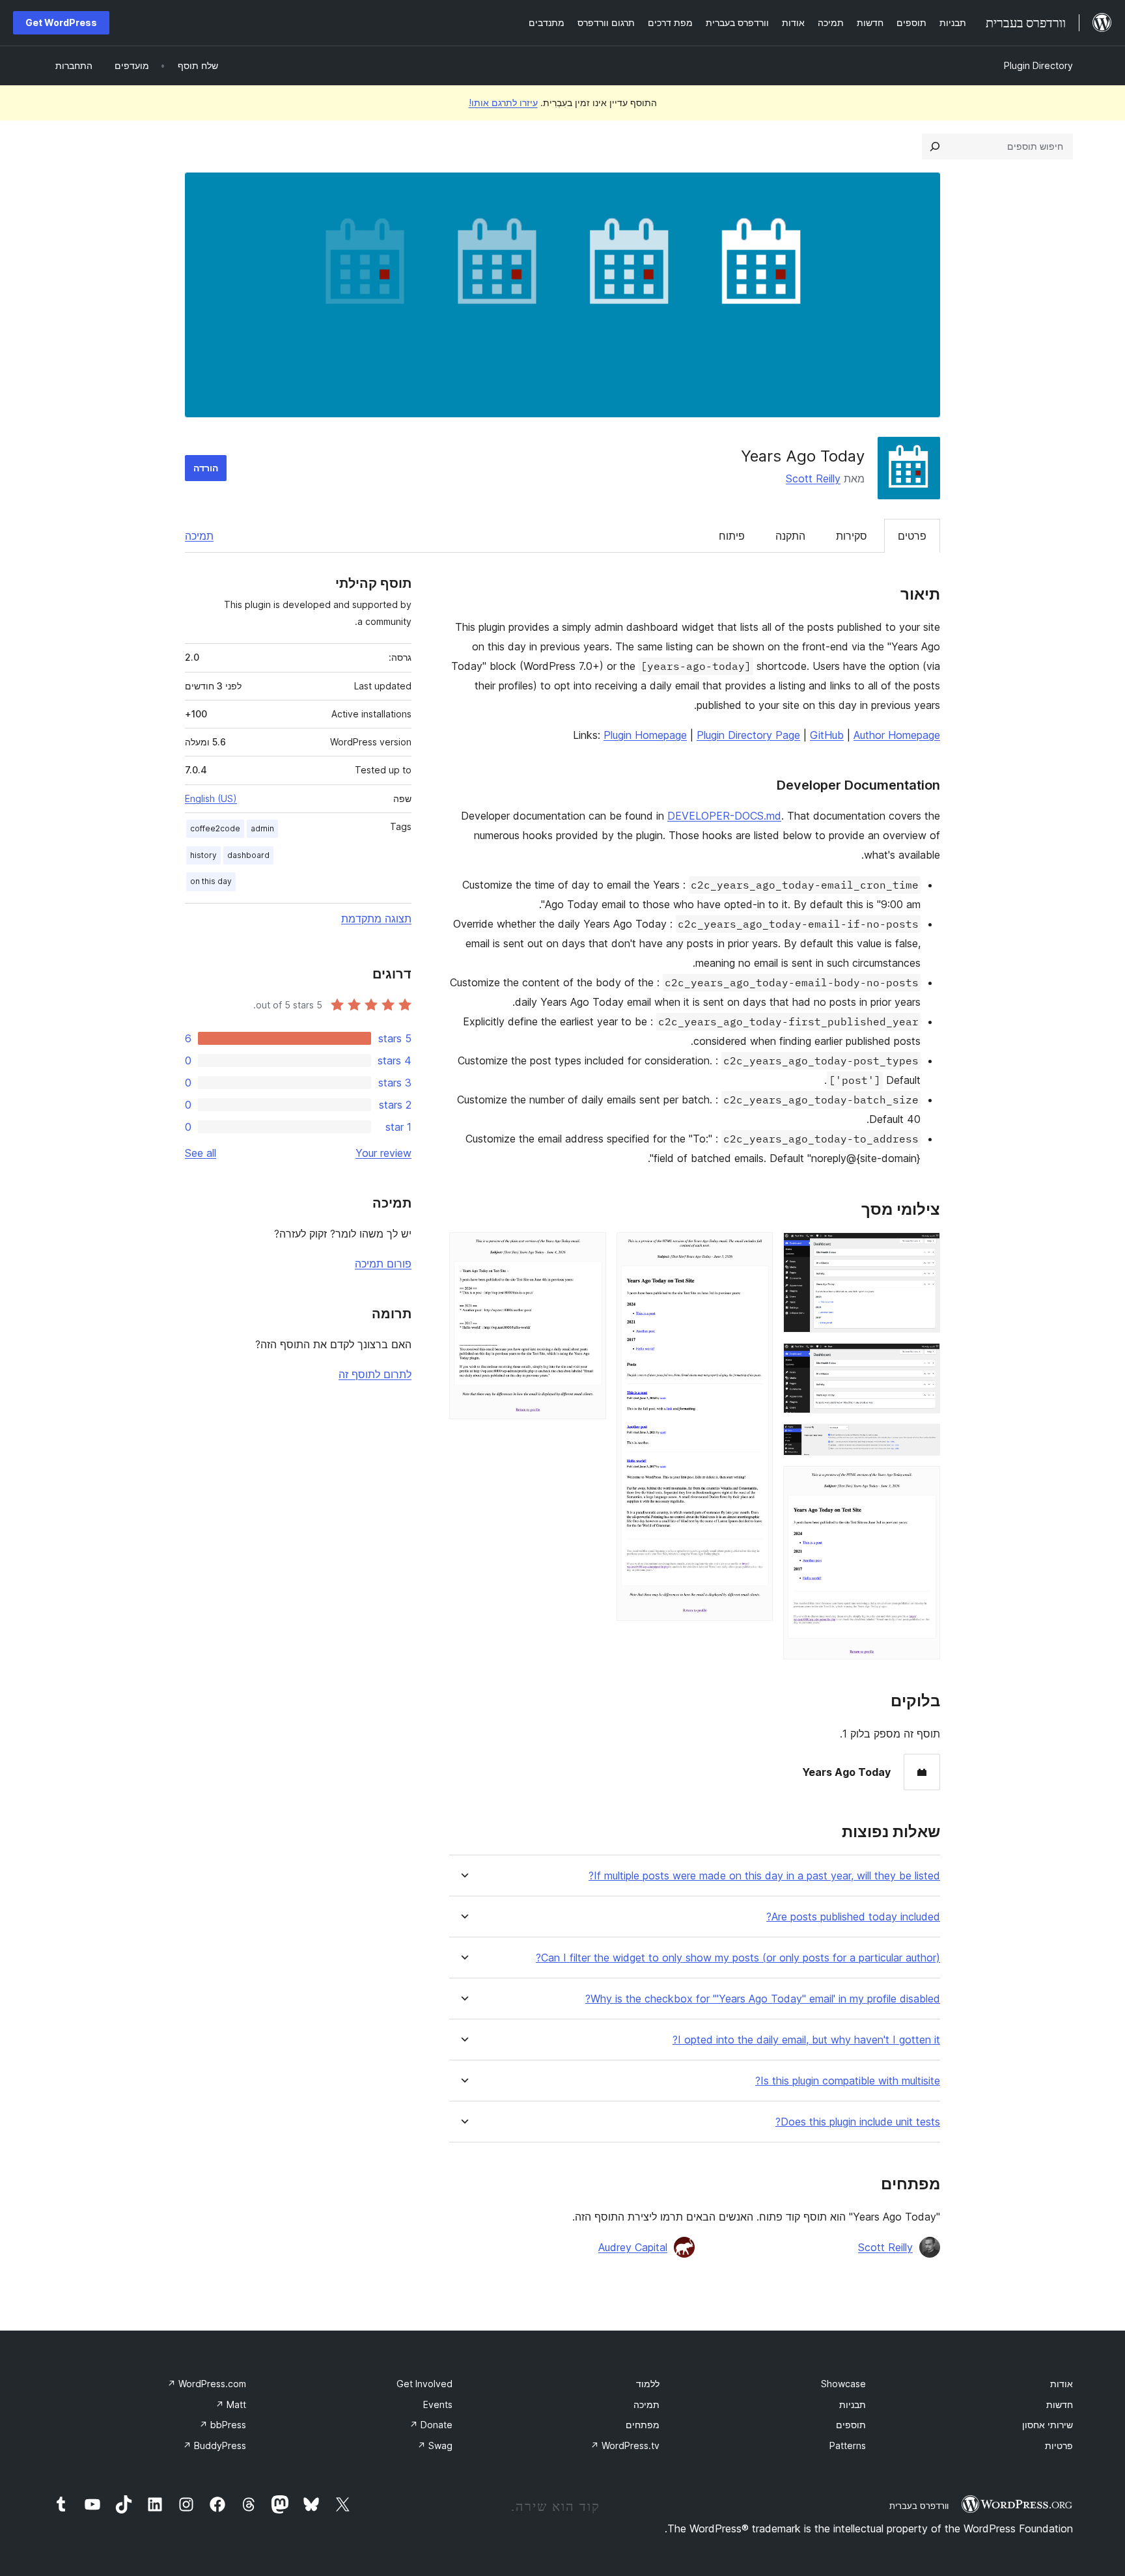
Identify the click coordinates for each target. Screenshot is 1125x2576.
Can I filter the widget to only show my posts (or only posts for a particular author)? (738, 1958)
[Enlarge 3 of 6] (923, 1441)
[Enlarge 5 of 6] (755, 1250)
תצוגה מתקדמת (376, 919)
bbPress (223, 2425)
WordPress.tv (625, 2445)
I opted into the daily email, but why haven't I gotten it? (806, 2040)
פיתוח (732, 536)
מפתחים (643, 2425)
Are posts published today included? (853, 1917)
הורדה (206, 468)
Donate (431, 2425)
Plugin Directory (1038, 65)
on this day (211, 881)
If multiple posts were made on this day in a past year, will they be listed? (764, 1876)
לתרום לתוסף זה (375, 1374)
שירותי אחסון (1048, 2425)
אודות (1062, 2384)
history (203, 855)
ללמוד (648, 2384)
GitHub (827, 735)
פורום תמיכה (383, 1264)
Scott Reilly (813, 478)
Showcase (843, 2384)
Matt (231, 2404)
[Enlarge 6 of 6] (589, 1250)
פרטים (912, 536)
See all (201, 1153)
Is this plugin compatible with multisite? (848, 2081)
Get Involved (424, 2384)
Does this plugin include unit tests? (858, 2122)
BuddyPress (215, 2445)
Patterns (848, 2445)
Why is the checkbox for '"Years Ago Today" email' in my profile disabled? (763, 1999)
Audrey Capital (633, 2247)
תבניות (853, 2404)
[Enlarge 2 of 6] (923, 1361)
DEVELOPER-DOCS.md (724, 816)
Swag (435, 2445)
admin (262, 828)
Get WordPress (61, 22)
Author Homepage (897, 735)
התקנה (790, 536)
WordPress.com (207, 2384)
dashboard (248, 855)
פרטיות (1059, 2445)
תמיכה (199, 536)
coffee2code (215, 828)
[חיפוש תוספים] (935, 146)
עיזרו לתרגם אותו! (503, 103)
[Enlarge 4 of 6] (923, 1484)
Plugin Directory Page (748, 735)
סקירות (852, 536)
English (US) (211, 798)
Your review (383, 1153)
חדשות (1060, 2404)
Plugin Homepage (645, 735)
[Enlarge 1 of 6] (923, 1250)
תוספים (851, 2425)
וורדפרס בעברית (919, 2506)
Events (438, 2404)
